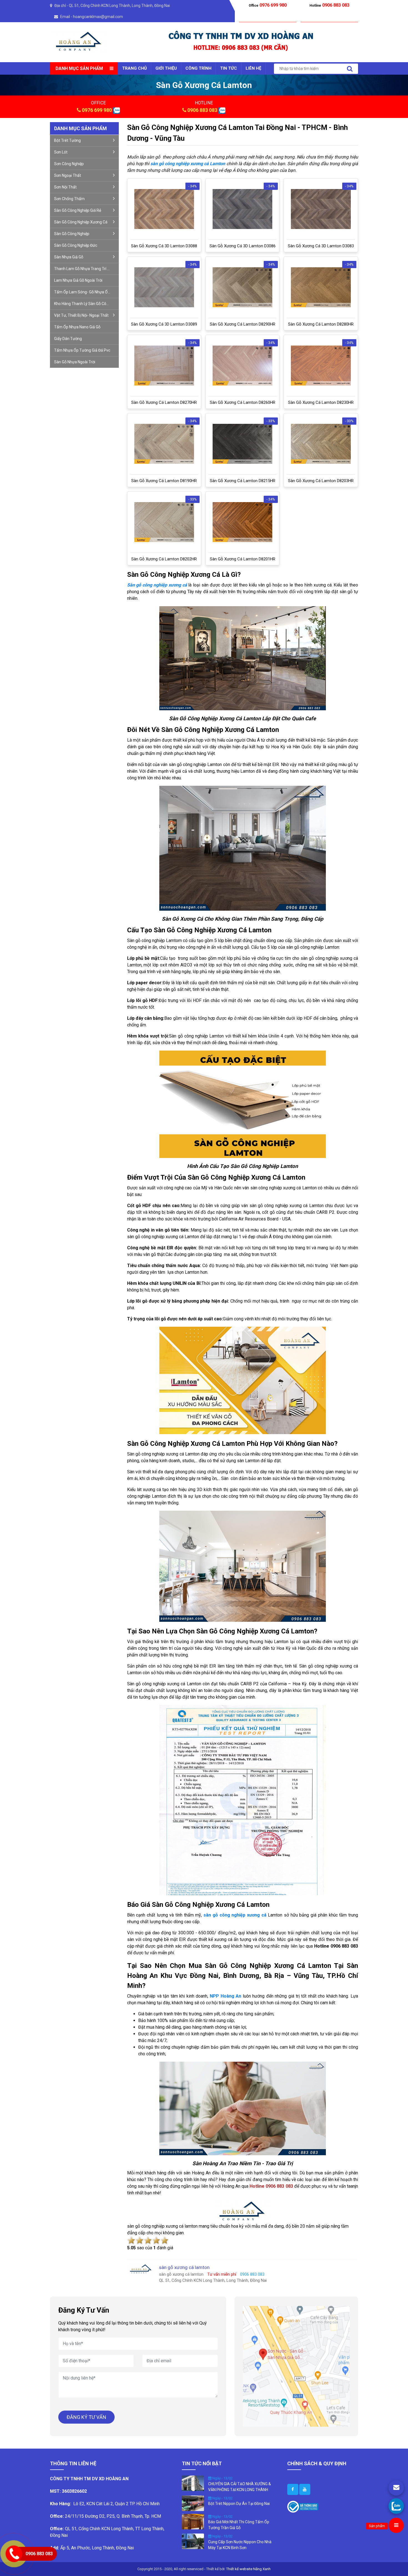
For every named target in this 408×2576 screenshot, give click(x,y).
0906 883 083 (202, 110)
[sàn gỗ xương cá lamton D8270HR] (164, 366)
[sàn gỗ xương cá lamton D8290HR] (242, 287)
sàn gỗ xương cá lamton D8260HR (243, 402)
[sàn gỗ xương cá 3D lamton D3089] (164, 287)
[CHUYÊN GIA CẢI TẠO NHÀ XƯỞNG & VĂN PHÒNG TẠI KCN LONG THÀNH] (193, 2483)
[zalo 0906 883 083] (116, 110)
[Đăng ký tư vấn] (396, 2488)
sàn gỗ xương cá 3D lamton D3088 (164, 246)
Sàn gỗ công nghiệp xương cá (81, 222)
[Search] (350, 69)
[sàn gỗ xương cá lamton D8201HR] (242, 522)
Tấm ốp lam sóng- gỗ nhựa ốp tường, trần (86, 292)
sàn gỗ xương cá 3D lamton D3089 (164, 324)
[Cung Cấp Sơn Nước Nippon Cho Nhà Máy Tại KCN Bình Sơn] (193, 2541)
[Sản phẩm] (396, 2525)
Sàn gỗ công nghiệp (72, 234)
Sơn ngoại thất (68, 175)
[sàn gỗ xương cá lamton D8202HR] (164, 522)
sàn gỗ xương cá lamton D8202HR (164, 559)
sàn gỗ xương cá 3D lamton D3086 (243, 246)
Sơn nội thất (65, 187)
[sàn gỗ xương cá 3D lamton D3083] (321, 209)
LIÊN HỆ (253, 68)
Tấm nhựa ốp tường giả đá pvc (82, 350)
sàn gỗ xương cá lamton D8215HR (243, 481)
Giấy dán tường (68, 339)
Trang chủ (134, 68)
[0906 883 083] (396, 2506)
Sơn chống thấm (69, 199)
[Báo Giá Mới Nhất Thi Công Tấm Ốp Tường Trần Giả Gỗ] (193, 2521)
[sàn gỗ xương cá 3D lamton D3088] (164, 209)
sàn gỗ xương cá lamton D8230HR (321, 402)
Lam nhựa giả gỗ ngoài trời (78, 280)
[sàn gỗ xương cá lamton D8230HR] (321, 366)
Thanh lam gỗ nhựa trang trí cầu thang (86, 269)
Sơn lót (61, 152)
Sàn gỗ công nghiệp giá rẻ (78, 210)
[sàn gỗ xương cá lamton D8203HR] (321, 444)
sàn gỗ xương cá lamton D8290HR (243, 324)
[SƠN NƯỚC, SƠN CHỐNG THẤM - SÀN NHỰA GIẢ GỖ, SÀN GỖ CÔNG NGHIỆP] (79, 42)
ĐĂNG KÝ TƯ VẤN (86, 2417)
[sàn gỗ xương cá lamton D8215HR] (242, 444)
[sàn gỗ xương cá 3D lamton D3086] (242, 209)
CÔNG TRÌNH (198, 68)
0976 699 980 (97, 110)
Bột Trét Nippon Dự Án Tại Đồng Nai (239, 2504)
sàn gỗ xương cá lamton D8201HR (243, 559)
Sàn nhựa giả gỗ (69, 257)
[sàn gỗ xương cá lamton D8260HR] (242, 366)
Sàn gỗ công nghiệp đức (76, 245)
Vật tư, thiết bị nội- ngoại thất (81, 315)
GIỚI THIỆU (166, 68)
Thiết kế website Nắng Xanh (248, 2569)
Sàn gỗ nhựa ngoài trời (75, 362)
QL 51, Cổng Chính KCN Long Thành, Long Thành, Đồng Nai (119, 6)
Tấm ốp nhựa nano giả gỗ (77, 327)
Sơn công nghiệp (69, 164)
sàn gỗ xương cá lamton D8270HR (164, 402)
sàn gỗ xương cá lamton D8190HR (164, 481)
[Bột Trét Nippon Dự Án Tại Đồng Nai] (193, 2503)
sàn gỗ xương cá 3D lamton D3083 (321, 246)
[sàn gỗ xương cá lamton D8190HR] (164, 444)
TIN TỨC (229, 68)
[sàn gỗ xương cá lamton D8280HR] (321, 287)
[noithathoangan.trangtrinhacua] (293, 2489)
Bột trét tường (67, 140)
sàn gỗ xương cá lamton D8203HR (321, 481)
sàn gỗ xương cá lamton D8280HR (321, 324)
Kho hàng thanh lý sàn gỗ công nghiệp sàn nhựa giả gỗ (86, 304)
